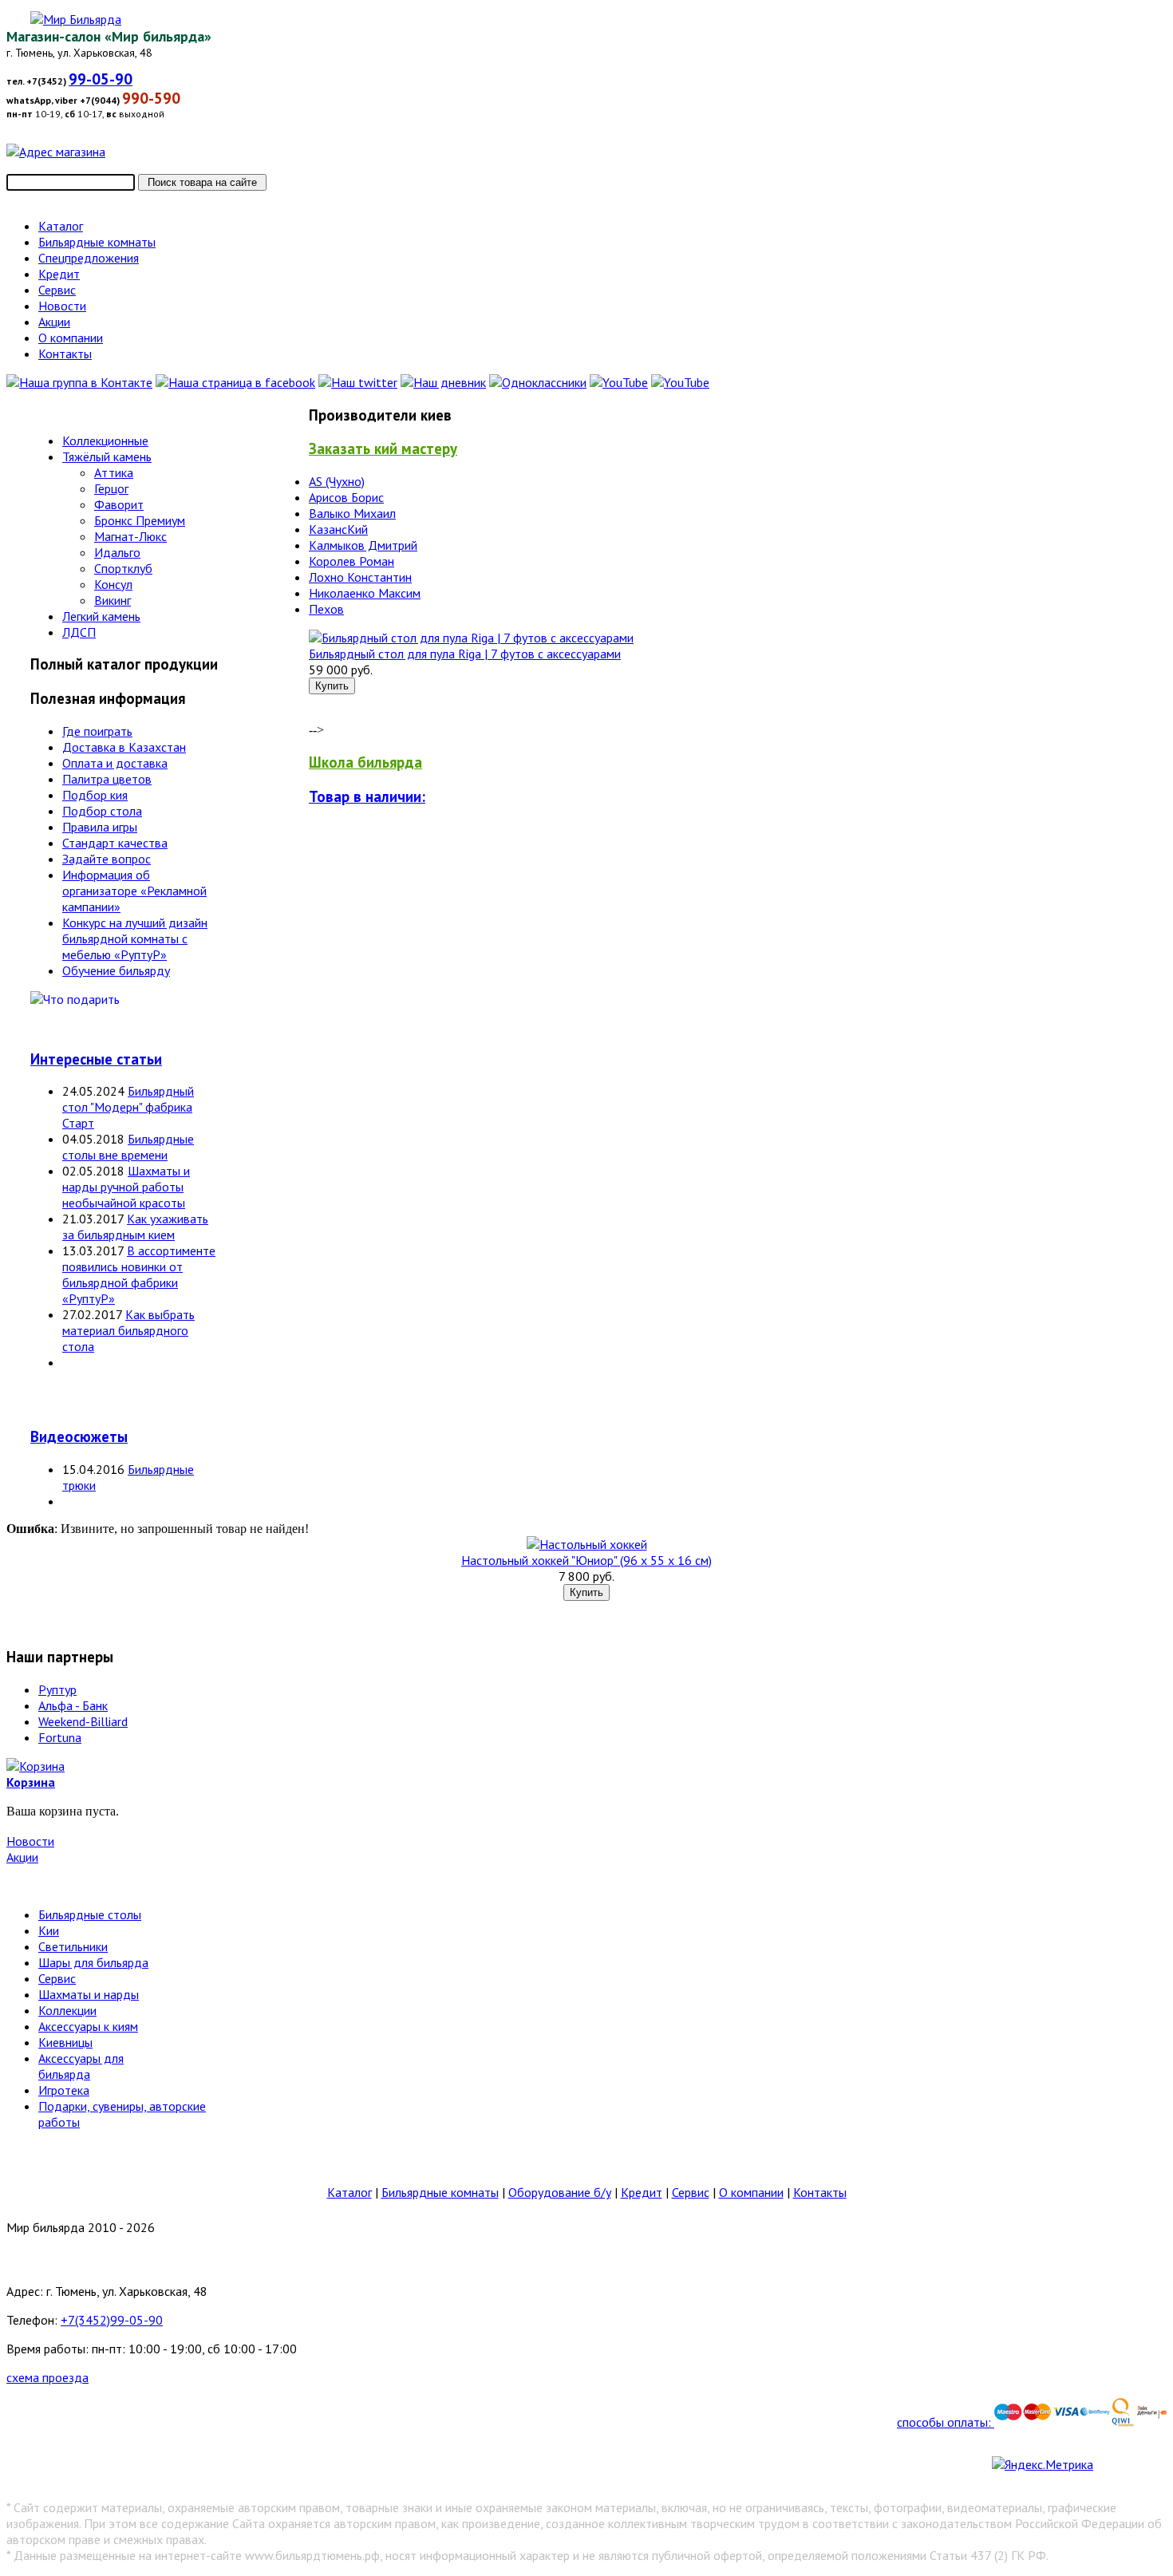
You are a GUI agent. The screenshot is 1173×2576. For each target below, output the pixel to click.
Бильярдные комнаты (440, 2192)
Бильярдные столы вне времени (128, 1147)
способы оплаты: (946, 2422)
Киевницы (65, 2042)
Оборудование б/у (560, 2192)
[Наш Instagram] (680, 382)
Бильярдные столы (90, 1914)
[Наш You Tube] (619, 382)
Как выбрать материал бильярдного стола (128, 1330)
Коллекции (67, 2010)
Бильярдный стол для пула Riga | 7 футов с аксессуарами (465, 654)
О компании (751, 2192)
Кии (49, 1930)
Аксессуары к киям (88, 2026)
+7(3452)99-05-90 (112, 2320)
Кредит (642, 2192)
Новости (30, 1841)
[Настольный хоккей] (587, 1544)
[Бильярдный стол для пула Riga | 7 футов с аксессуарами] (471, 638)
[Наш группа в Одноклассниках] (538, 382)
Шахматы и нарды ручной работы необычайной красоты (126, 1187)
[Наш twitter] (358, 382)
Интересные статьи (96, 1059)
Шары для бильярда (93, 1962)
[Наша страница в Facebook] (235, 382)
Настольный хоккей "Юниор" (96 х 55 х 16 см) (586, 1560)
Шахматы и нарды (89, 1994)
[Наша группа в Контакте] (79, 382)
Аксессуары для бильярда (81, 2066)
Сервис (57, 1978)
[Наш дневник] (443, 382)
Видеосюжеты (79, 1436)
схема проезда (47, 2377)
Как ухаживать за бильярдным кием (135, 1227)
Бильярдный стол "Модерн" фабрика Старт (128, 1107)
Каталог (350, 2192)
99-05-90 (101, 79)
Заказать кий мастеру (383, 448)
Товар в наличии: (367, 796)
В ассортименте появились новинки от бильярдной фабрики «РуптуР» (139, 1274)
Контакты (820, 2192)
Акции (22, 1857)
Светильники (73, 1946)
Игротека (64, 2090)
